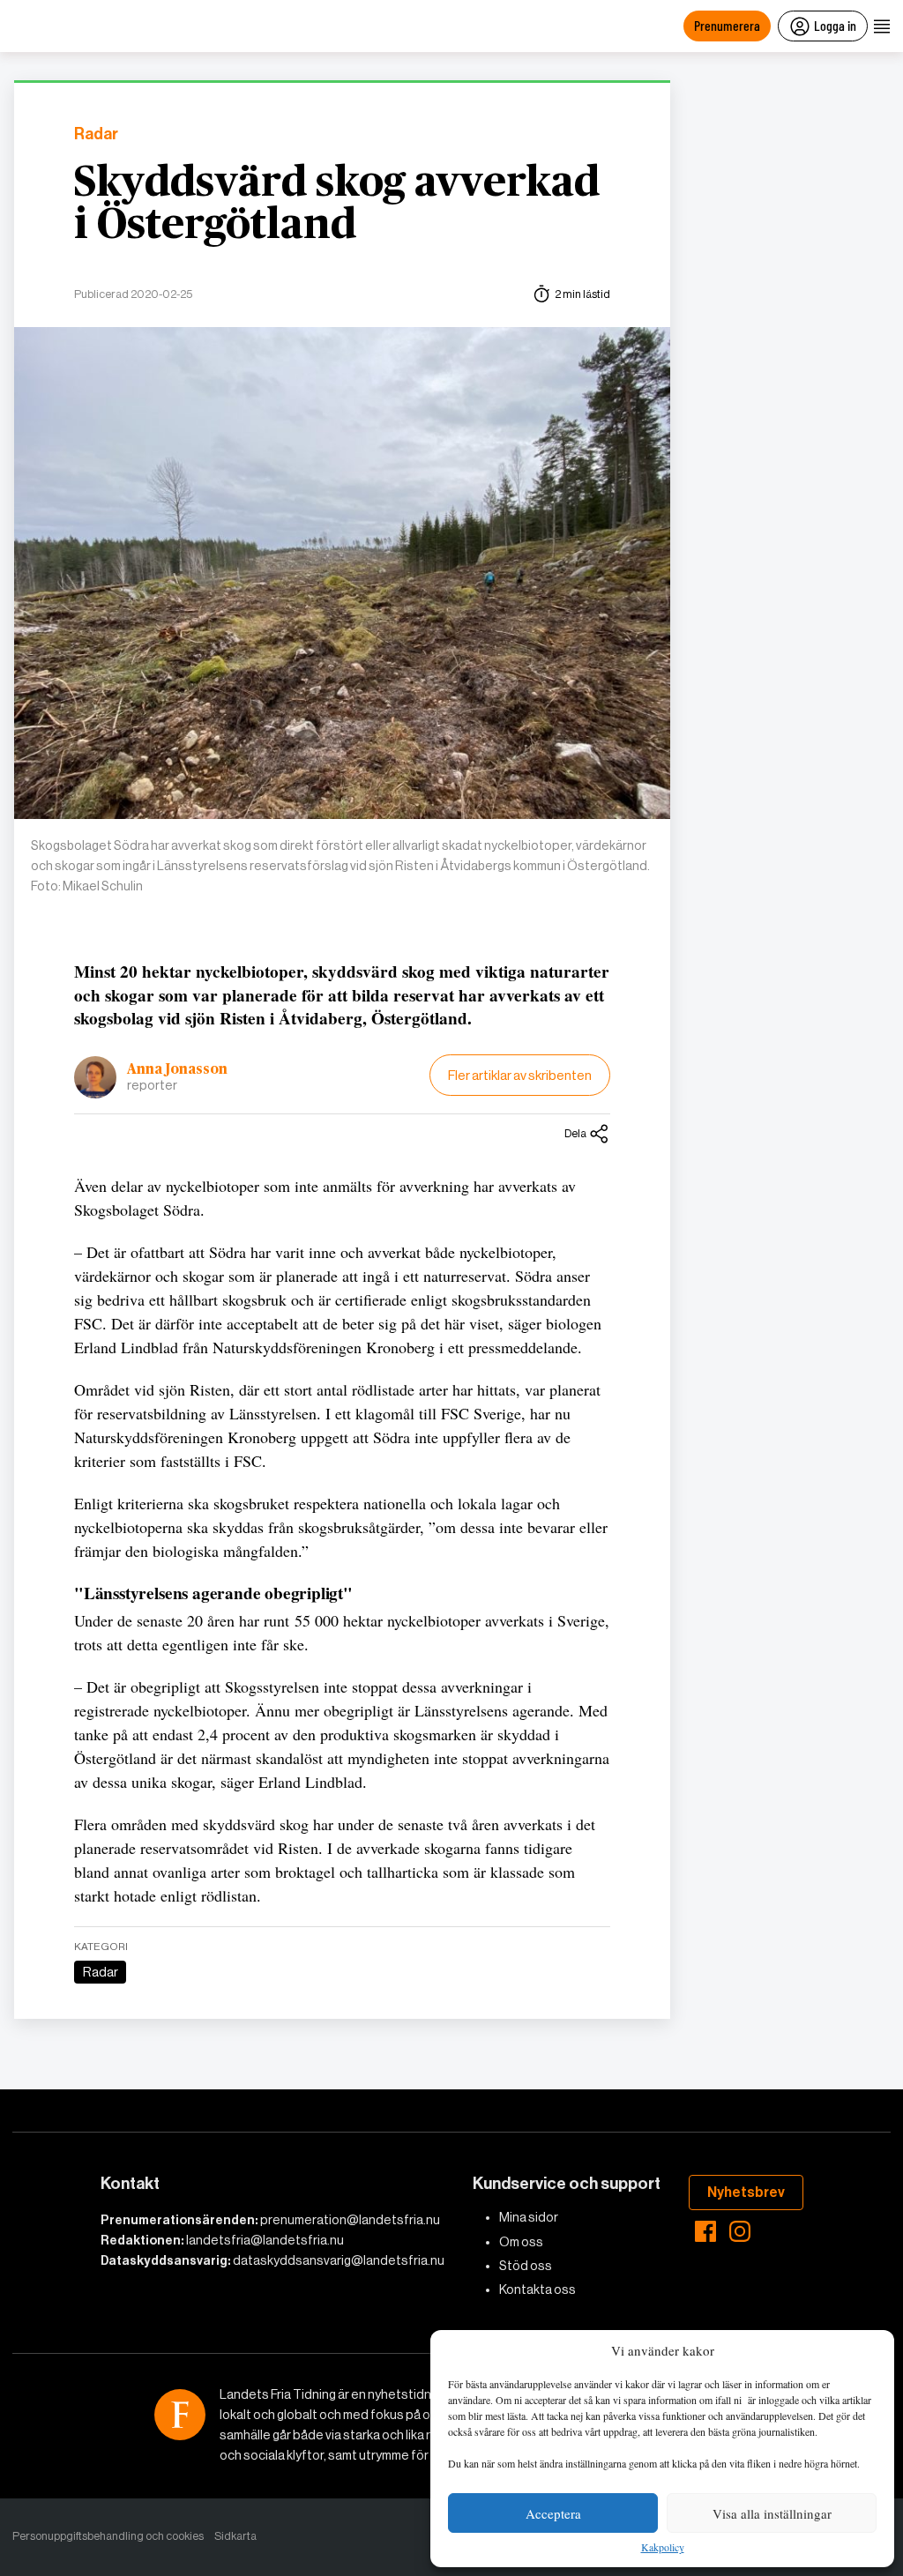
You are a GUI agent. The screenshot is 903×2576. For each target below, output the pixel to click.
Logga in (835, 25)
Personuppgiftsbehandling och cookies (108, 2536)
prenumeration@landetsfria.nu (350, 2220)
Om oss (521, 2242)
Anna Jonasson (177, 1069)
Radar (96, 134)
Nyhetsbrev (746, 2192)
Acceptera (553, 2513)
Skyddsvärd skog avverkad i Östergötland (337, 205)
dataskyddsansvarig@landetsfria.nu (339, 2260)
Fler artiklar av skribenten (520, 1075)
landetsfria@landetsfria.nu (265, 2240)
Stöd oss (526, 2266)
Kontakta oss (537, 2289)
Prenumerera (727, 25)
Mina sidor (529, 2217)
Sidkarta (235, 2536)
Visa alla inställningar (772, 2513)
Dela (575, 1133)
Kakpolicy (663, 2548)
